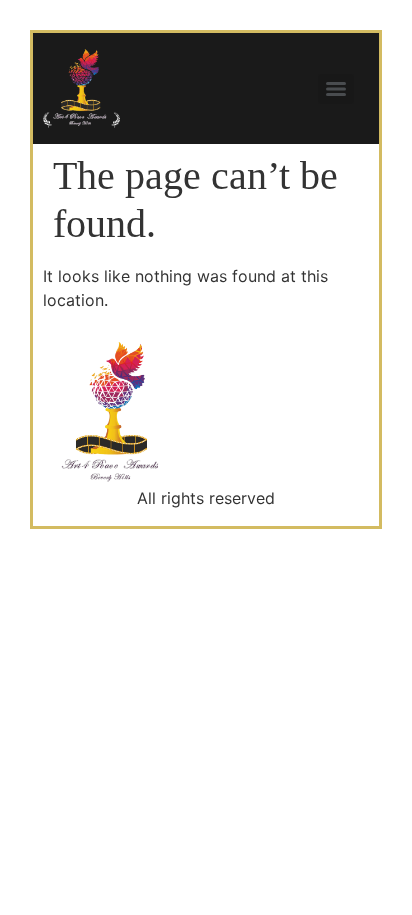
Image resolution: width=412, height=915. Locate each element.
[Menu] (336, 89)
